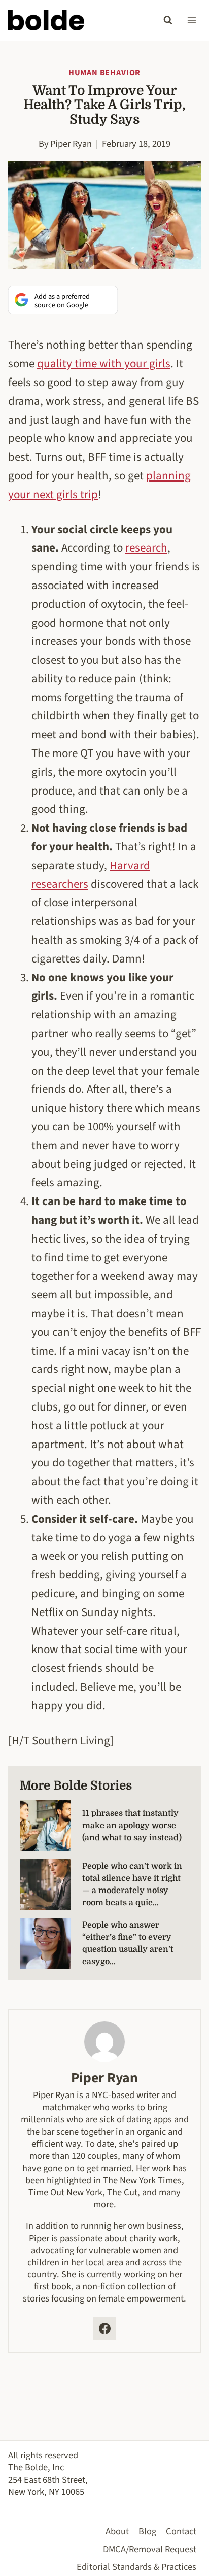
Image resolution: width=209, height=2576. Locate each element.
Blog (147, 2531)
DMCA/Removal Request (150, 2549)
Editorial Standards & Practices (136, 2567)
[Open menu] (191, 20)
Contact (181, 2531)
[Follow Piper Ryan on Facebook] (104, 2328)
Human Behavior (104, 73)
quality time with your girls (104, 364)
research (146, 548)
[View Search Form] (168, 20)
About (117, 2531)
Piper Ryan (71, 144)
